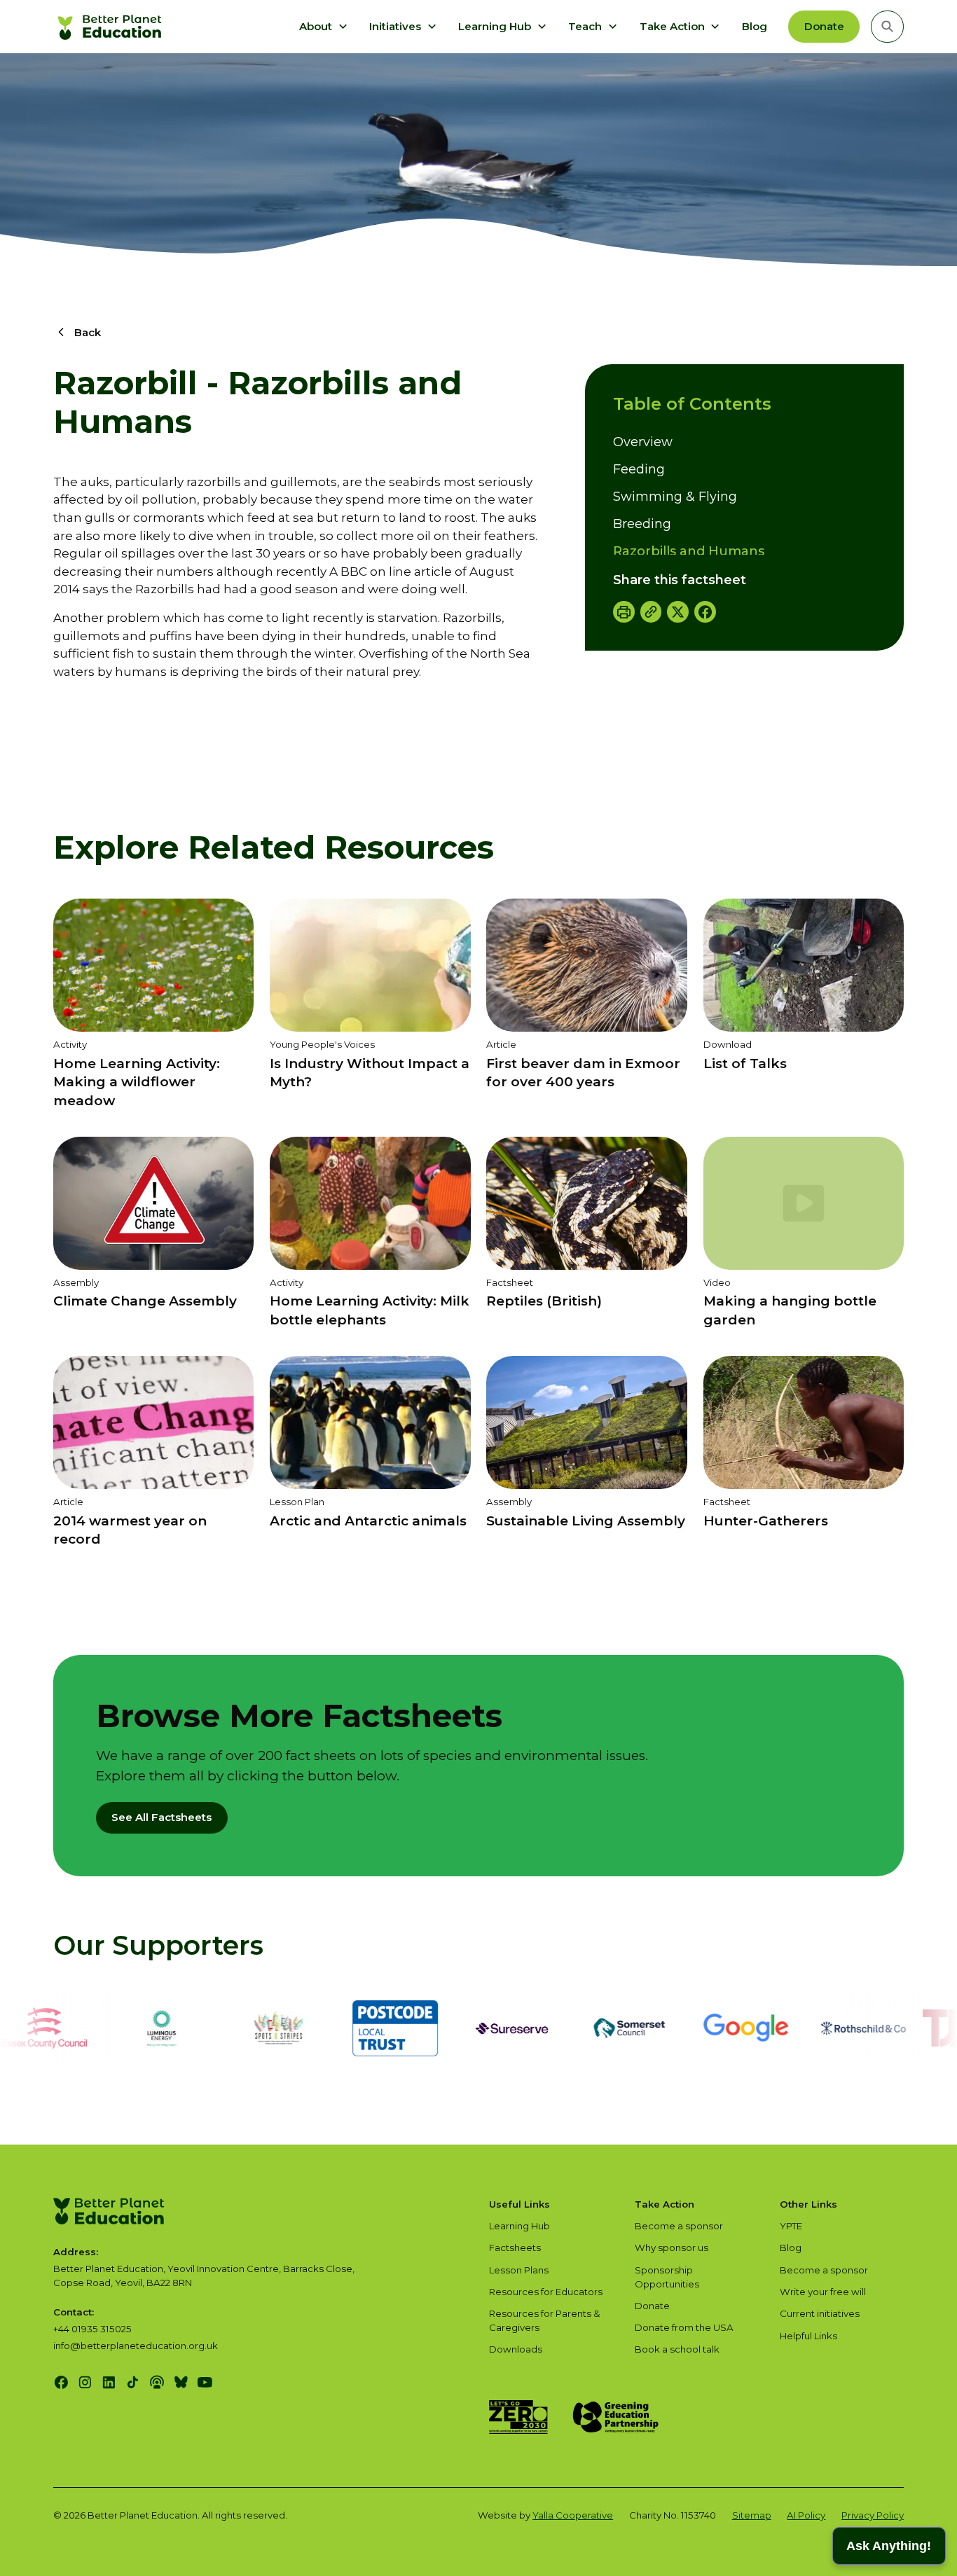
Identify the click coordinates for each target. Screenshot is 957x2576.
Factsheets (515, 2248)
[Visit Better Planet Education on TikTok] (133, 2382)
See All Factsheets (161, 1817)
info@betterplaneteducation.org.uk (136, 2346)
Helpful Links (808, 2336)
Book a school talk (677, 2349)
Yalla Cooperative (573, 2515)
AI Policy (806, 2515)
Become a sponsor (679, 2226)
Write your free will (823, 2292)
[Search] (888, 27)
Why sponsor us (672, 2248)
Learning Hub (519, 2226)
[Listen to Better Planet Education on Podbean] (157, 2382)
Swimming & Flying (675, 497)
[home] (111, 27)
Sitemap (752, 2515)
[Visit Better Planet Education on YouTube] (205, 2382)
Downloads (516, 2349)
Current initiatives (820, 2313)
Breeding (642, 524)
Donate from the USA (684, 2327)
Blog (755, 26)
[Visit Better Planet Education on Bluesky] (181, 2382)
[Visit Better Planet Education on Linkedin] (109, 2382)
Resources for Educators (546, 2292)
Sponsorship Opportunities (667, 2277)
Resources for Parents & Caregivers (545, 2320)
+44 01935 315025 (92, 2329)
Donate (824, 26)
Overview (643, 442)
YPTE (791, 2226)
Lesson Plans (519, 2270)
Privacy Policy (873, 2515)
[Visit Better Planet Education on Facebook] (61, 2382)
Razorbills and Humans (689, 551)
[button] (324, 27)
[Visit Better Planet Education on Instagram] (85, 2382)
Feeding (639, 469)
